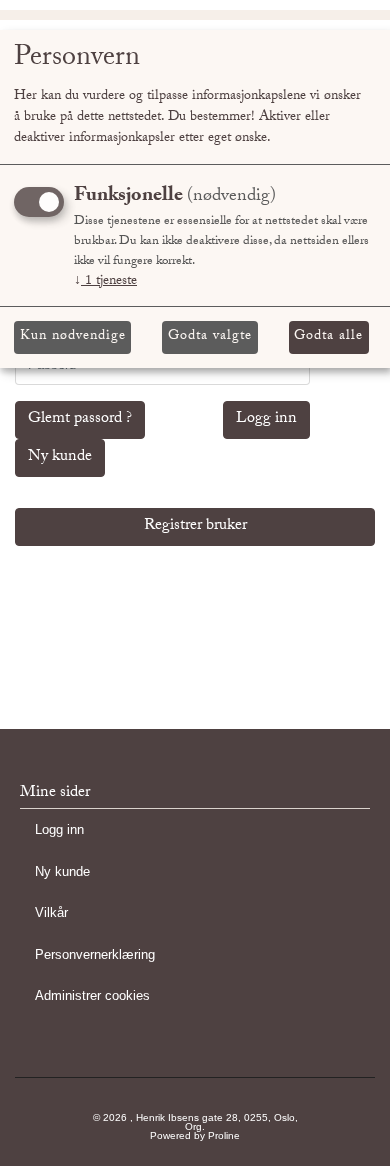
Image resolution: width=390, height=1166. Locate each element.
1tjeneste (105, 282)
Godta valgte (210, 337)
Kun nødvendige (73, 337)
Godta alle (328, 337)
